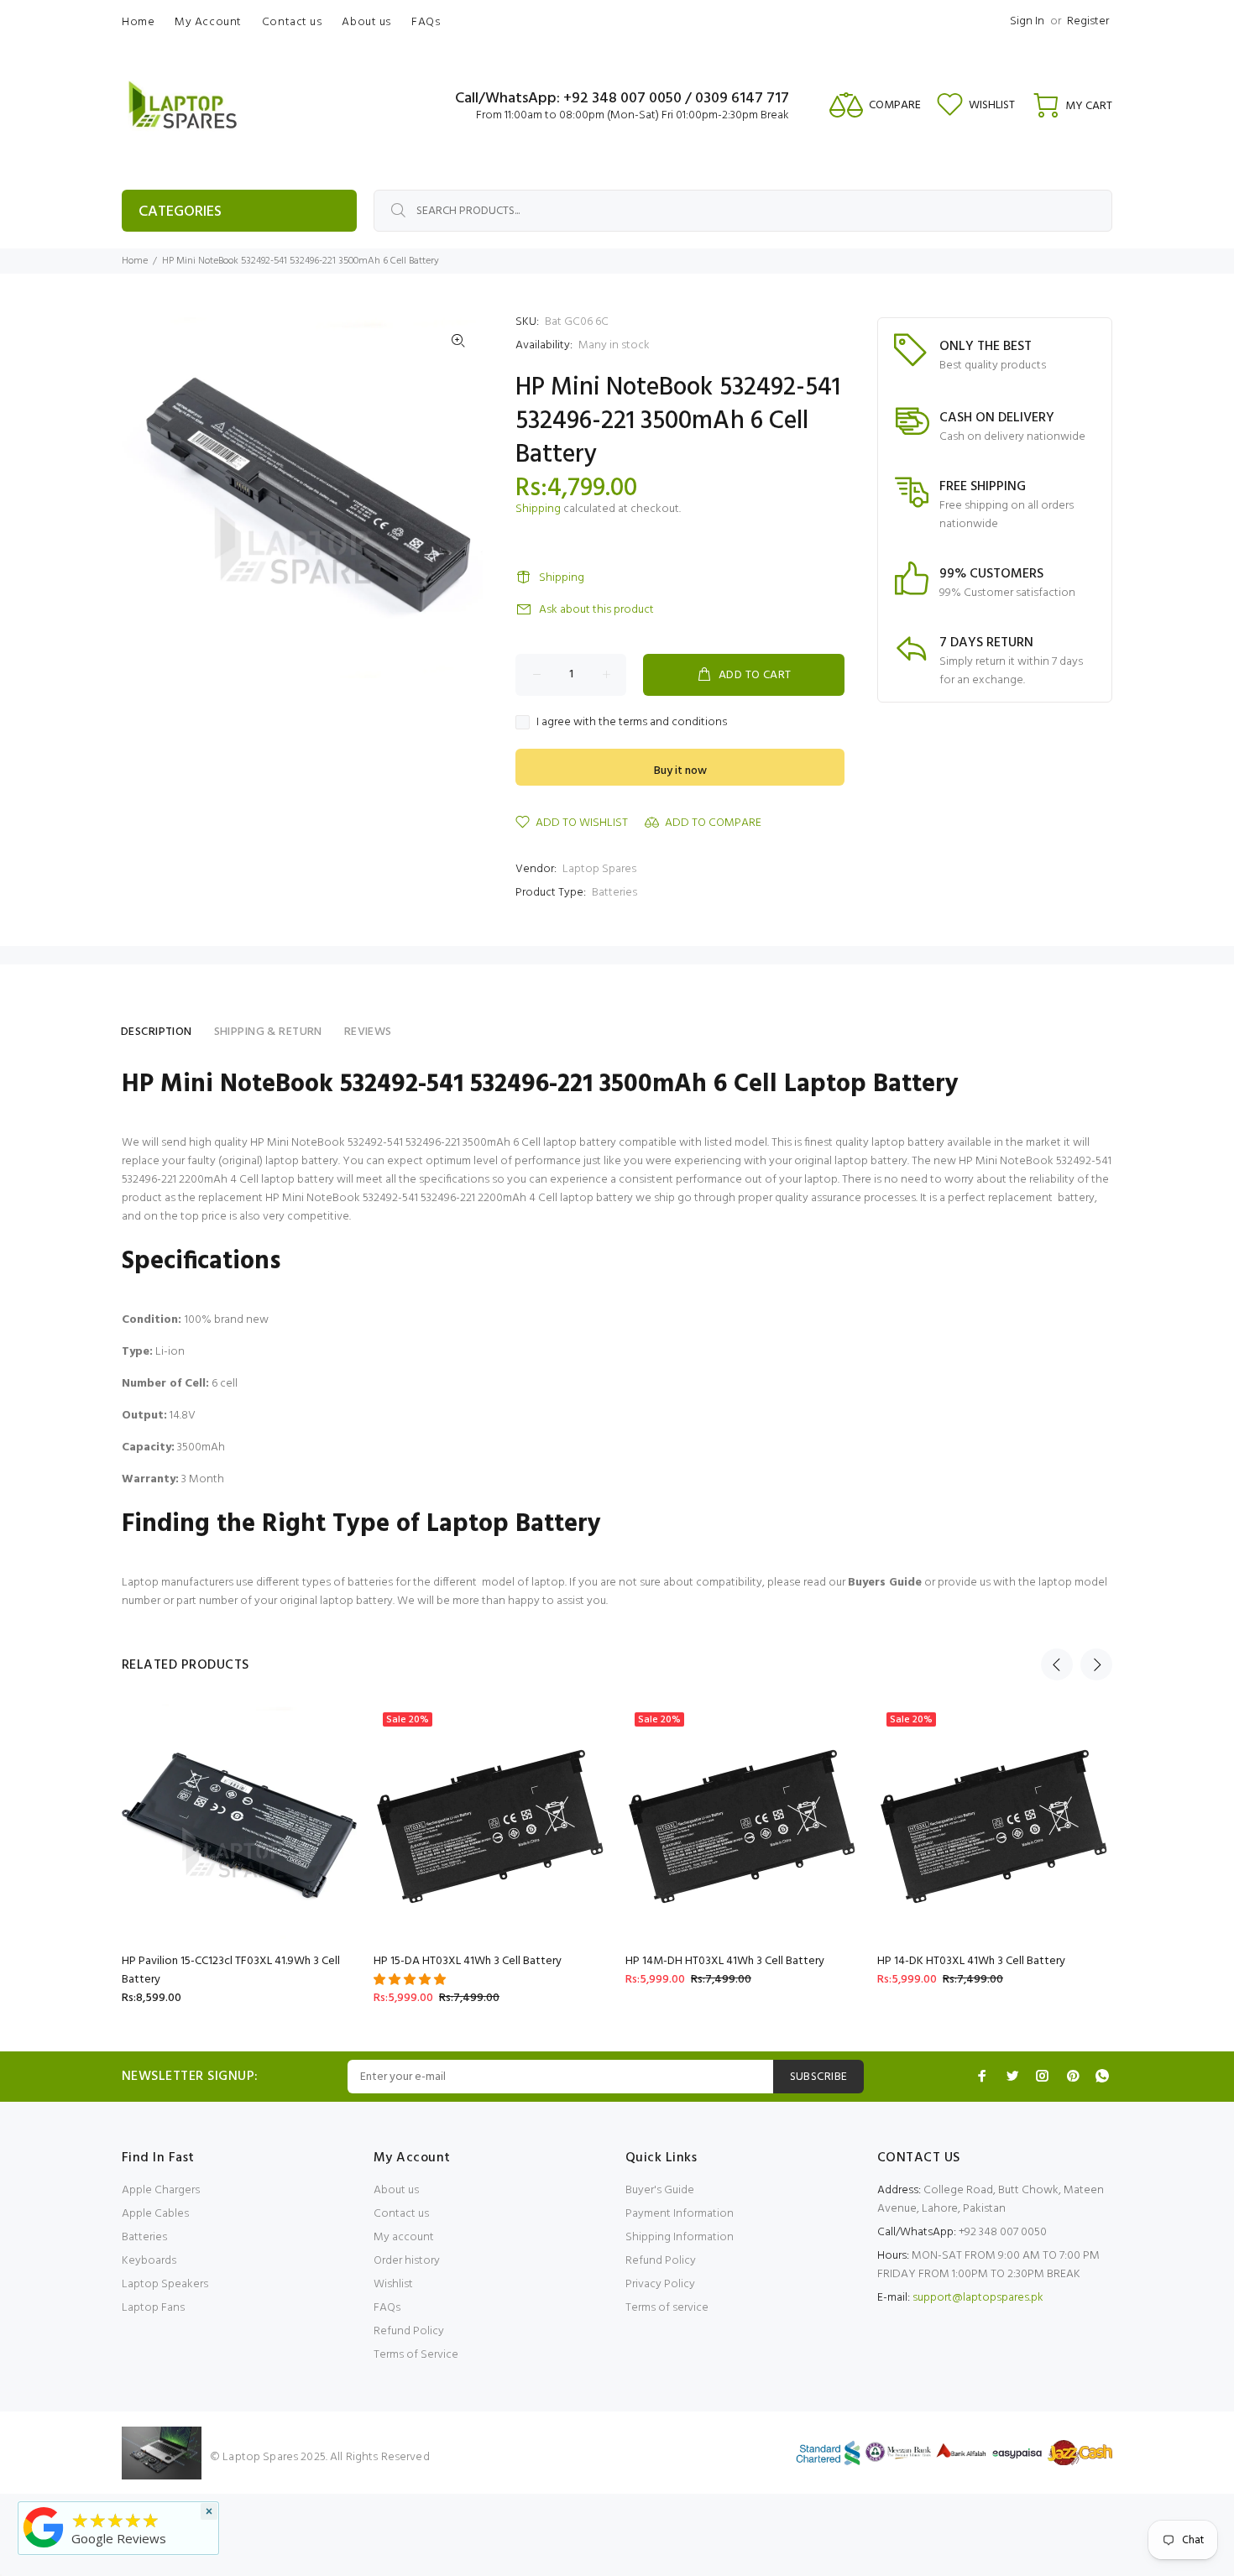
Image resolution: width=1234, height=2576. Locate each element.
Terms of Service (416, 2355)
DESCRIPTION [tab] (157, 1032)
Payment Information (680, 2214)
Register (1088, 21)
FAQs (387, 2308)
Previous (1057, 1664)
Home (135, 261)
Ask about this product (596, 610)
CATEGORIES (180, 212)
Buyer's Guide (660, 2190)
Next (1096, 1664)
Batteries (614, 893)
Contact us (401, 2214)
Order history (407, 2261)
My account (404, 2237)
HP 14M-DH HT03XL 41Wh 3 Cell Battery (725, 1961)
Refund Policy (409, 2331)
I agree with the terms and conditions (632, 723)
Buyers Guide (885, 1583)
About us (396, 2190)
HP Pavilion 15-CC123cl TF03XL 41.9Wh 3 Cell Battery (231, 1970)
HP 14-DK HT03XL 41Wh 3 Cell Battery (971, 1961)
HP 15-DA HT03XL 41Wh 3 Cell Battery (468, 1961)
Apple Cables (155, 2214)
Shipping (538, 509)
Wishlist (393, 2284)
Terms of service (667, 2308)
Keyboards (149, 2261)
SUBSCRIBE (819, 2077)
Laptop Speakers (165, 2284)
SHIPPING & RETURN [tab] (268, 1032)
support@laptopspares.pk (978, 2298)
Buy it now (680, 771)
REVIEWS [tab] (368, 1032)
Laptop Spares (599, 869)
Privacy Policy (660, 2284)
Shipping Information (680, 2237)
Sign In (1027, 21)
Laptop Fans (153, 2308)
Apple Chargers (161, 2190)
